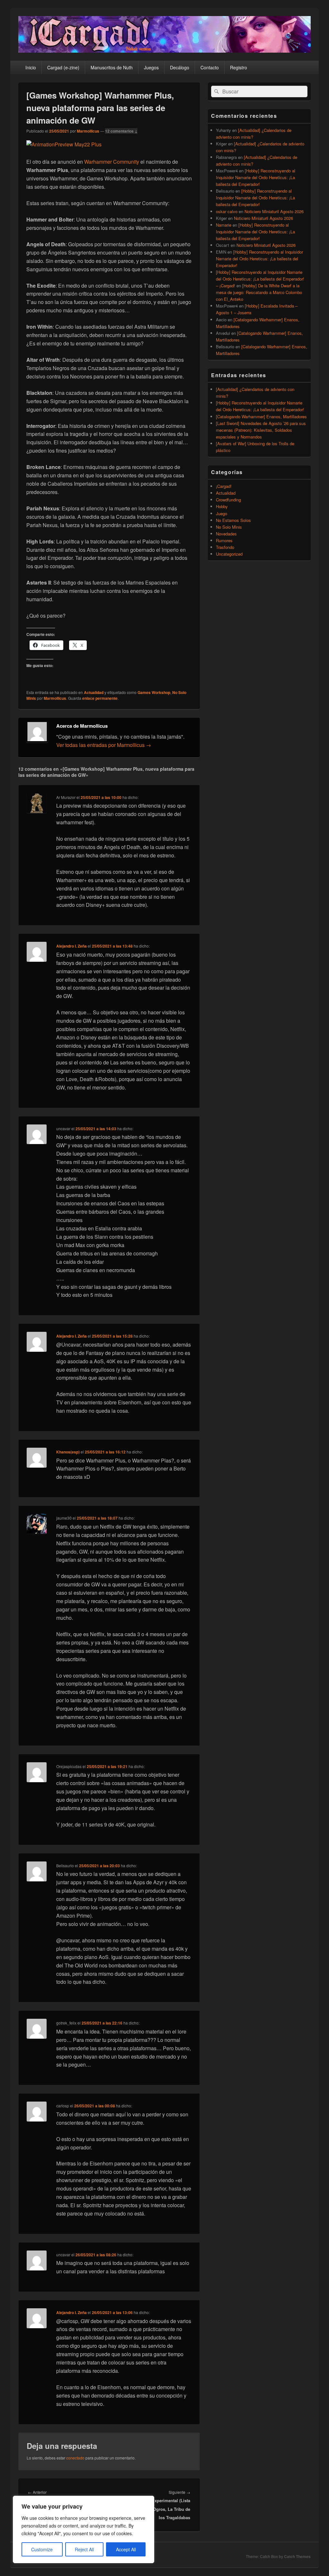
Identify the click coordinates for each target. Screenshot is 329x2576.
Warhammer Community (112, 162)
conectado (75, 2458)
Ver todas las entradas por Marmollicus (104, 745)
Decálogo (180, 67)
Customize (42, 2549)
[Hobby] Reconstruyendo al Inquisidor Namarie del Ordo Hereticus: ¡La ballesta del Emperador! (256, 177)
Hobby (222, 506)
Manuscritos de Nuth (112, 67)
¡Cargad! (224, 486)
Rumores (224, 540)
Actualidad (94, 692)
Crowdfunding (228, 500)
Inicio (31, 67)
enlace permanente (100, 698)
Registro (239, 67)
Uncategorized (229, 554)
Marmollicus (88, 131)
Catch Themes (297, 2556)
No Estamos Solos (233, 520)
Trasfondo (225, 547)
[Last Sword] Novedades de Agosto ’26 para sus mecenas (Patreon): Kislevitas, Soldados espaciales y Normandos (261, 430)
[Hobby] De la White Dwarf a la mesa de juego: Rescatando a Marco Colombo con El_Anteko (259, 292)
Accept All (126, 2549)
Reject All (84, 2549)
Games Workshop (154, 692)
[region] (84, 2529)
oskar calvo (227, 211)
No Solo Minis (229, 527)
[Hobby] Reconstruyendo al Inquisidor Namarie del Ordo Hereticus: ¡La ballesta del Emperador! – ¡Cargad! (260, 279)
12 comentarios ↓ (121, 131)
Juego (222, 513)
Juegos (151, 67)
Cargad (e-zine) (63, 67)
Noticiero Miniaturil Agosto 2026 (274, 211)
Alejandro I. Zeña (71, 946)
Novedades (226, 534)
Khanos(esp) (68, 1452)
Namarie (224, 225)
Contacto (210, 67)
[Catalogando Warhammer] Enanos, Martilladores (261, 416)
